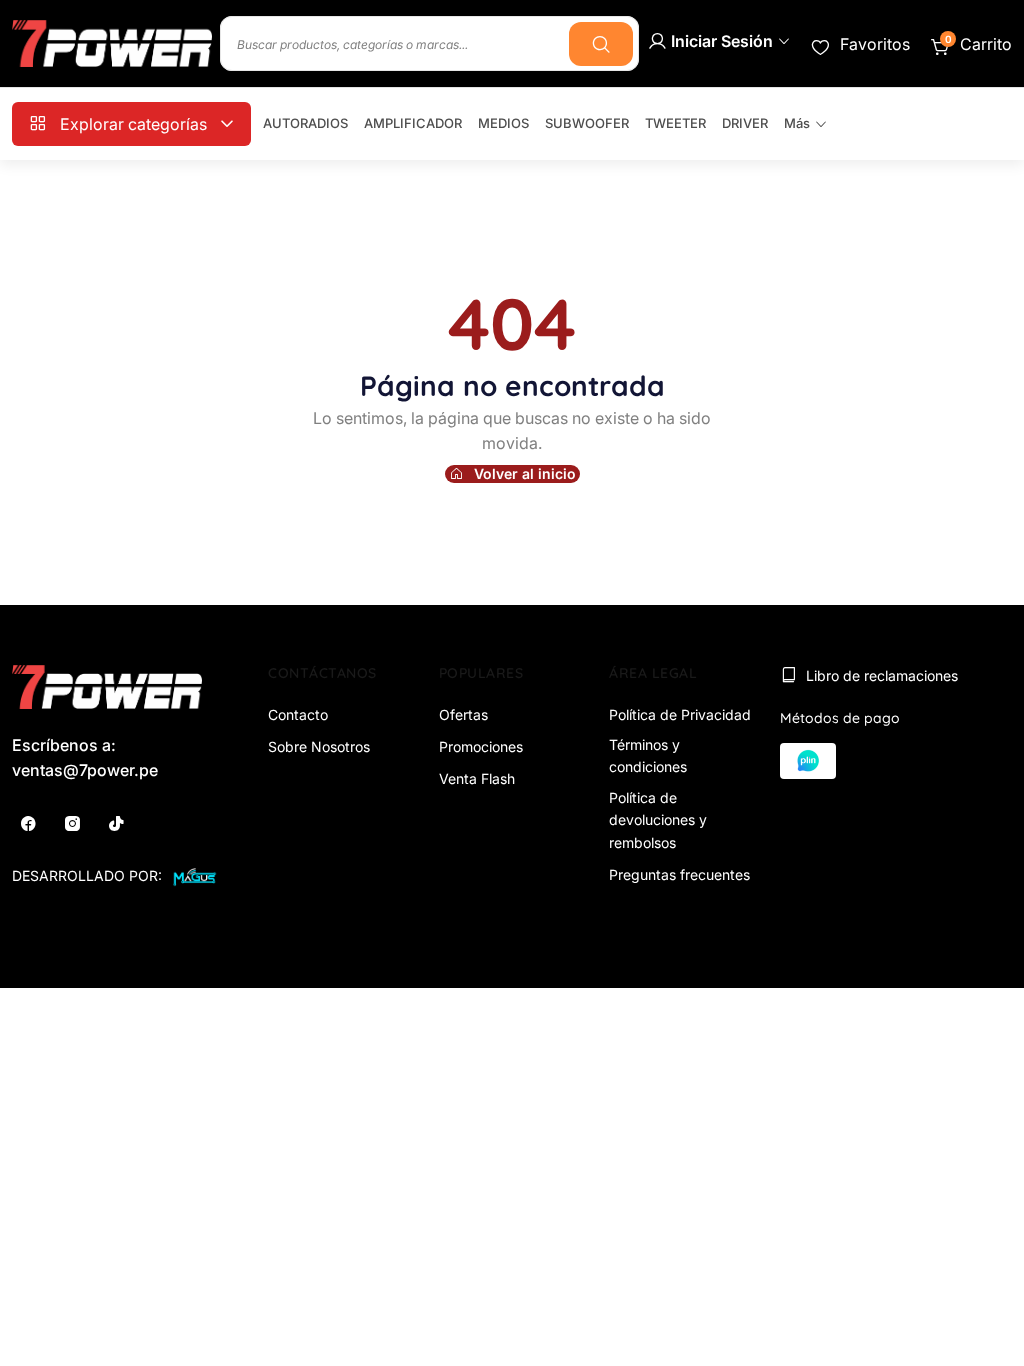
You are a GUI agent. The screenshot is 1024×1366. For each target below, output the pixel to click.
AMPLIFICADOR (413, 123)
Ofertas (463, 714)
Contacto (298, 714)
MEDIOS (503, 123)
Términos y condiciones (648, 755)
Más (797, 123)
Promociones (481, 746)
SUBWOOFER (587, 123)
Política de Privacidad (680, 714)
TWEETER (675, 123)
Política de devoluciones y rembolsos (658, 820)
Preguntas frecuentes (679, 874)
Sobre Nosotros (319, 746)
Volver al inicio (525, 473)
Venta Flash (477, 778)
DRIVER (745, 123)
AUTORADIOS (305, 123)
